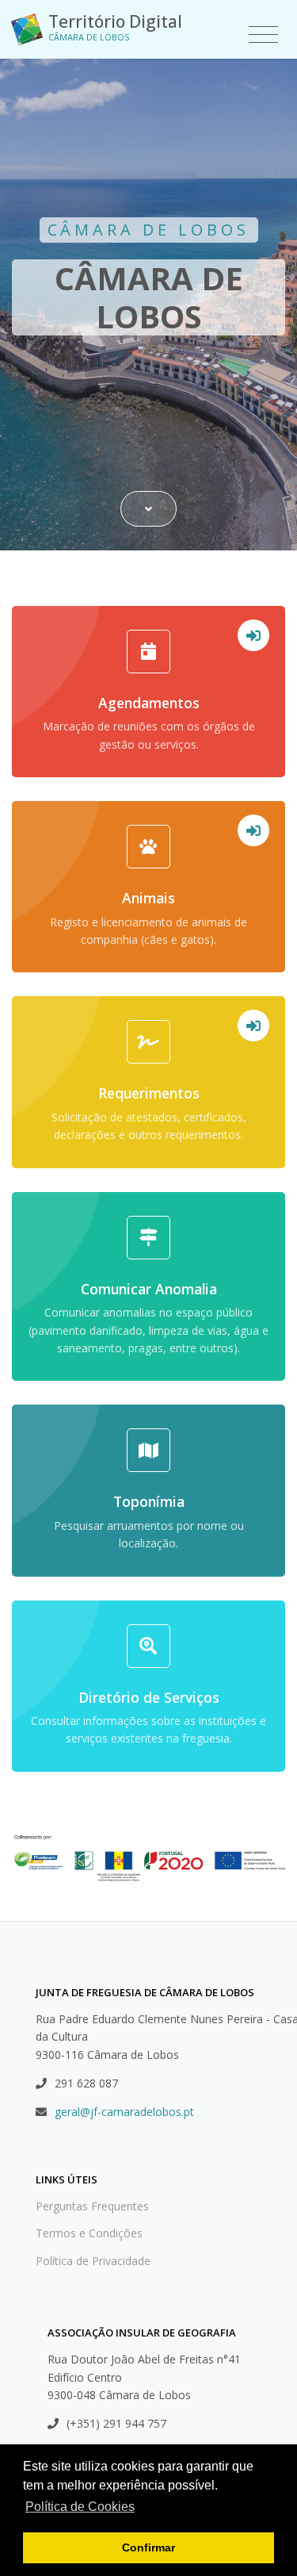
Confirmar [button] (148, 2547)
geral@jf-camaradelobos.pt (124, 2112)
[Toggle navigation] (263, 35)
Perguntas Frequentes (92, 2206)
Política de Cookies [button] (80, 2507)
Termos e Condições (89, 2233)
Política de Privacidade (93, 2261)
